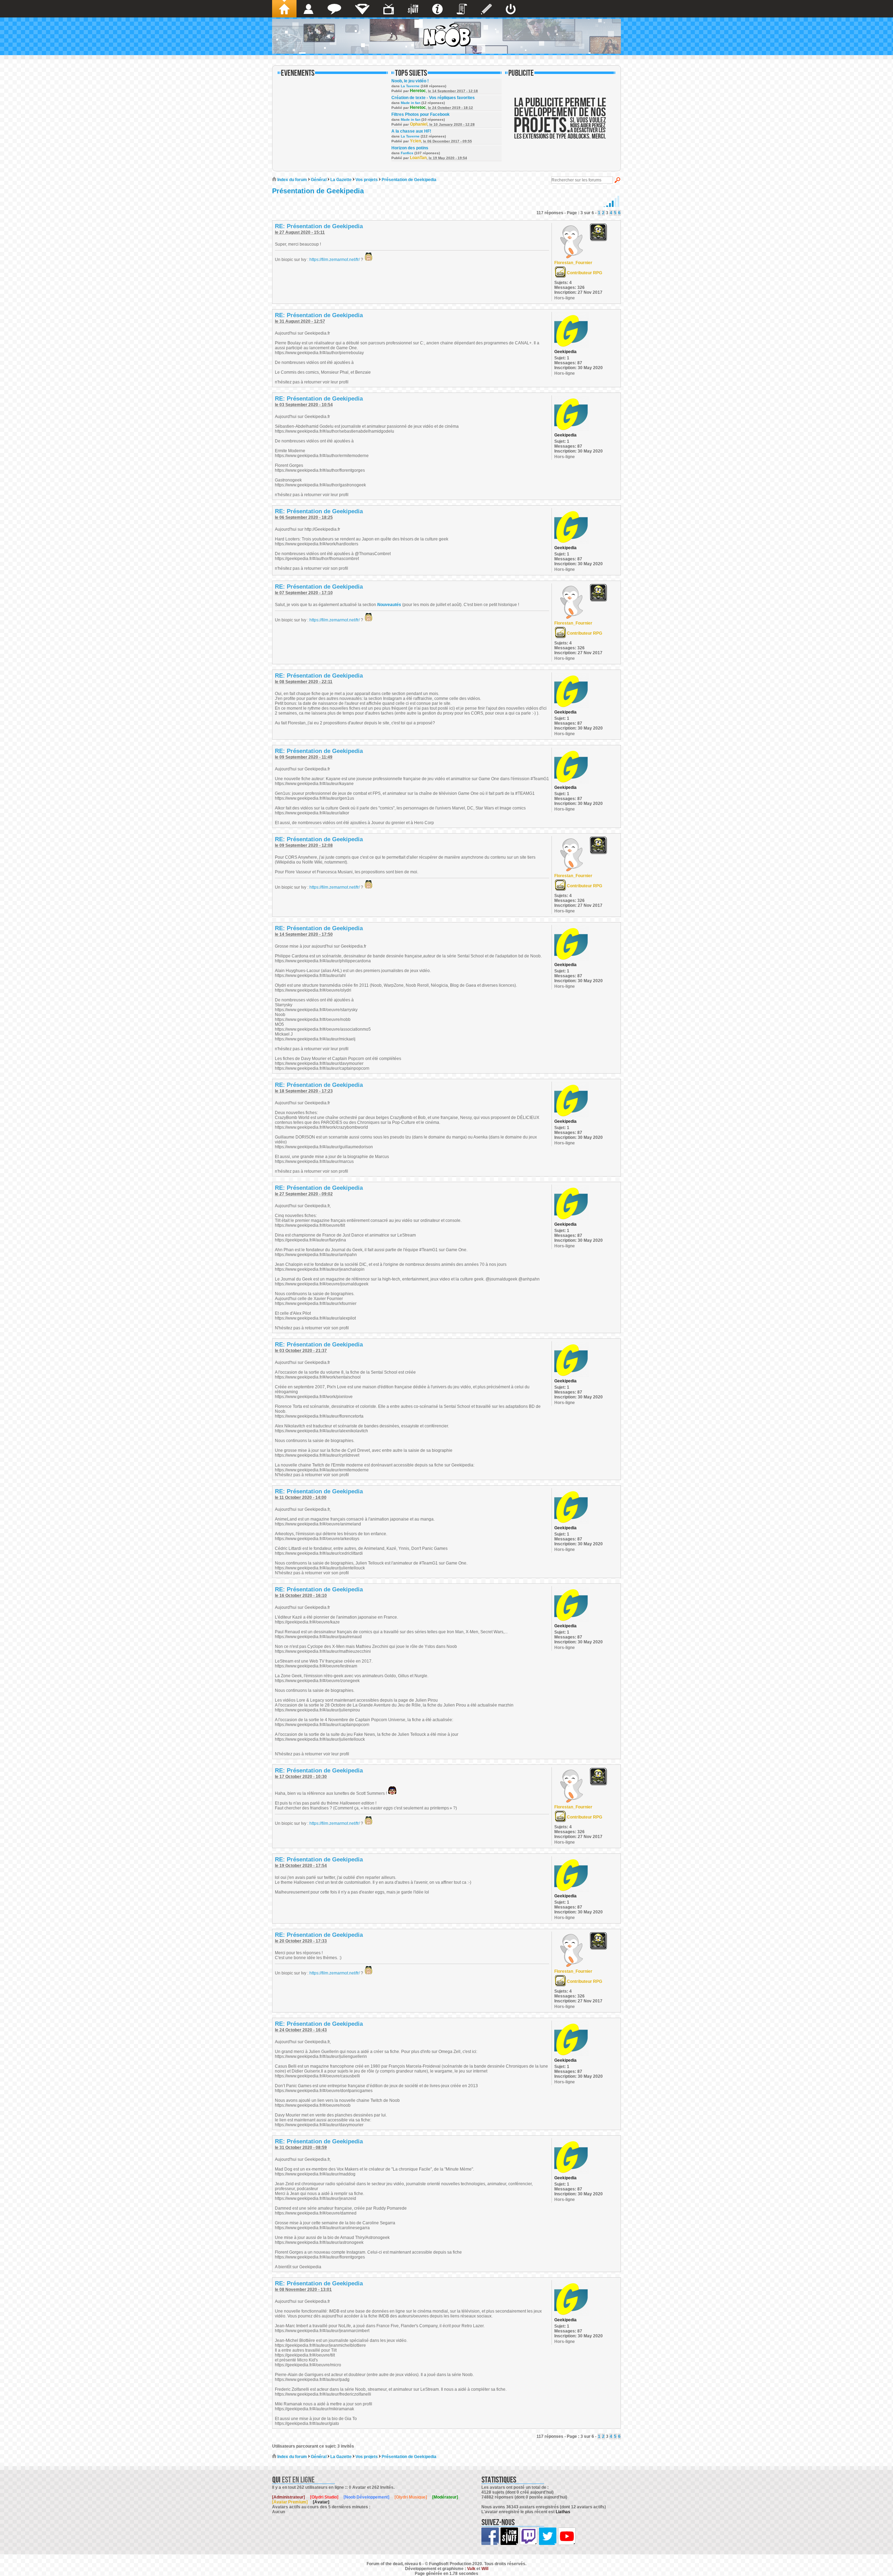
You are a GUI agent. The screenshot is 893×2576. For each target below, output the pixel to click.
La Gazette (341, 180)
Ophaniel (419, 124)
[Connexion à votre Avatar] (511, 9)
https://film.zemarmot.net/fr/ (335, 260)
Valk (471, 2569)
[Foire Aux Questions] (437, 9)
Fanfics (407, 153)
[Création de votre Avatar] (486, 9)
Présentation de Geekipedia (409, 180)
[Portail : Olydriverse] (389, 9)
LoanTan (418, 158)
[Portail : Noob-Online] (362, 9)
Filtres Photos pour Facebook (421, 114)
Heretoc (418, 91)
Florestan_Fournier (573, 263)
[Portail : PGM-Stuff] (413, 9)
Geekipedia (565, 352)
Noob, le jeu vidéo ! (410, 81)
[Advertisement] (560, 123)
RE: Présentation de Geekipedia (319, 226)
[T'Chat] (334, 9)
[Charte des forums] (462, 9)
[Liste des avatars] (309, 9)
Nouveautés (389, 605)
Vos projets (367, 180)
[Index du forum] (284, 9)
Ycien (415, 141)
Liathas (563, 2512)
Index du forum (292, 180)
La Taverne (410, 86)
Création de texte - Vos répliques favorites (433, 98)
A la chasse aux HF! (411, 131)
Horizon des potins (410, 148)
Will (485, 2569)
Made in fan (411, 103)
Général (319, 180)
